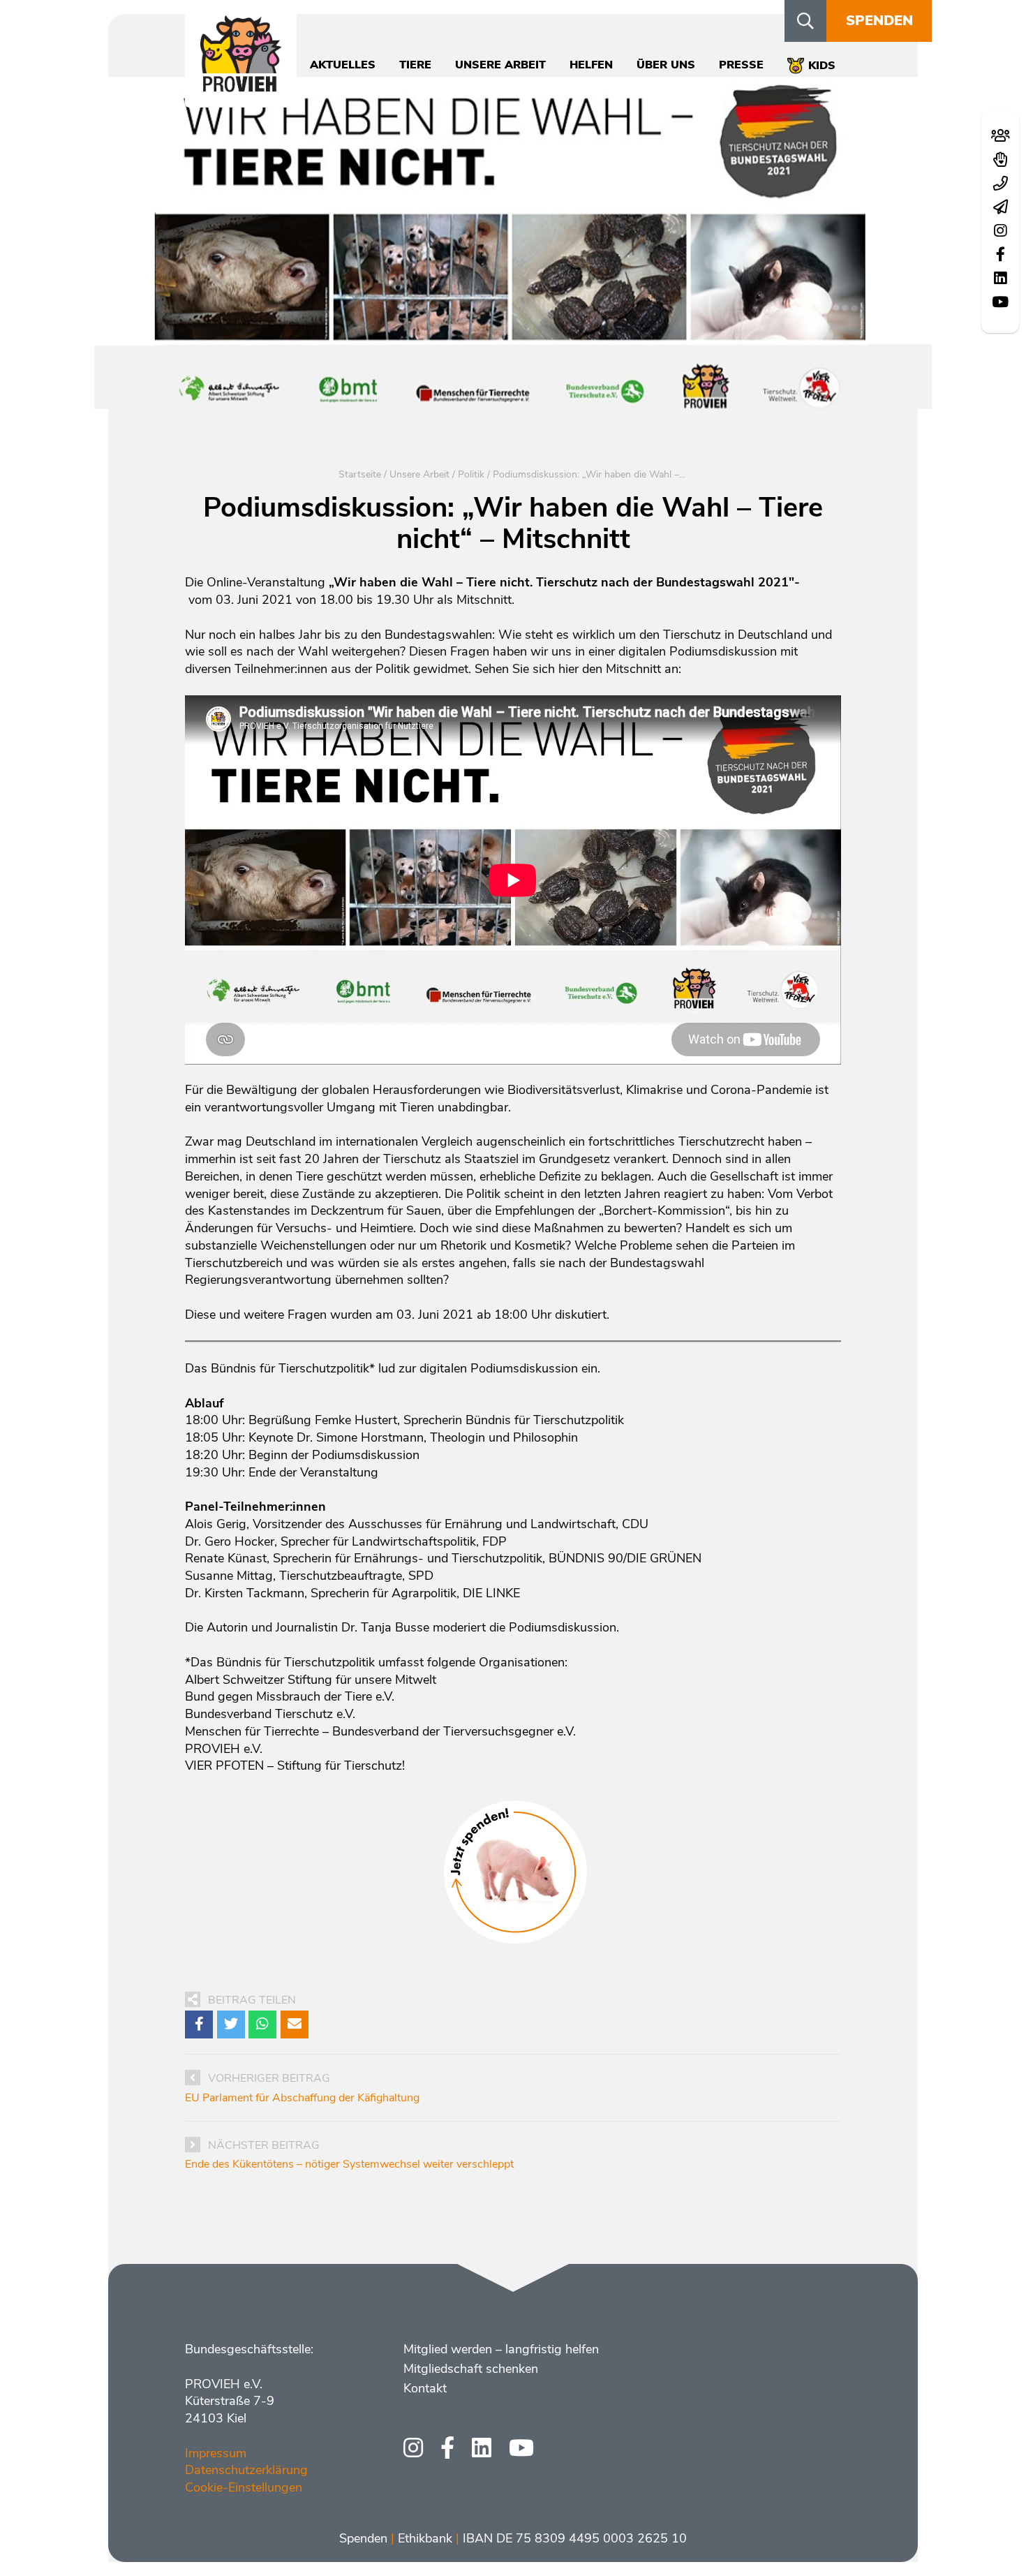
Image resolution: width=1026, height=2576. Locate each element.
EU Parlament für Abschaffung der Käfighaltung (302, 2098)
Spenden (879, 21)
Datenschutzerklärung (246, 2470)
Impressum (216, 2453)
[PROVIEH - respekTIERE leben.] (241, 84)
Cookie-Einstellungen (244, 2487)
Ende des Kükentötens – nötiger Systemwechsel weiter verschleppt (349, 2164)
